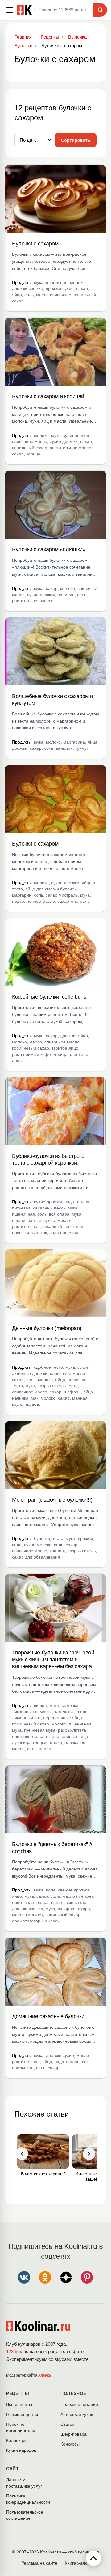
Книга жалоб (77, 2563)
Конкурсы (70, 2444)
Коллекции (17, 2440)
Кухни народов (21, 2450)
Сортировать (76, 140)
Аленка (45, 2375)
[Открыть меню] (9, 10)
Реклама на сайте (39, 2563)
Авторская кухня (77, 2414)
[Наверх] (93, 2558)
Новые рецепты (22, 2414)
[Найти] (100, 10)
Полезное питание (79, 2404)
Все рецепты (19, 2404)
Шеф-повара (74, 2434)
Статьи (67, 2424)
